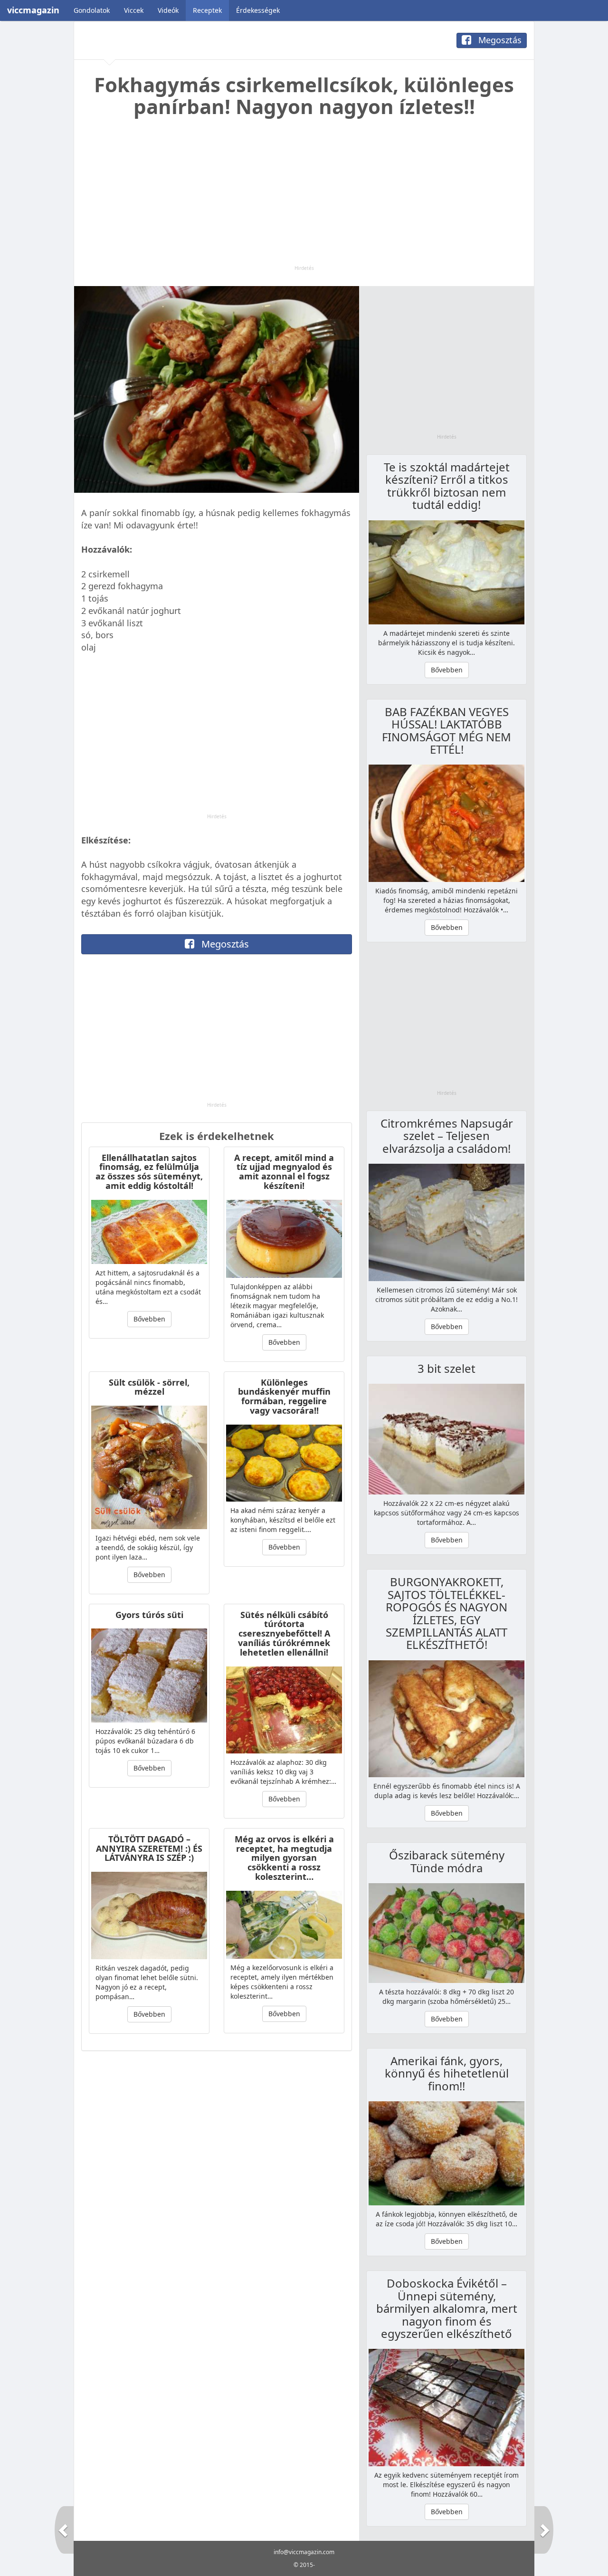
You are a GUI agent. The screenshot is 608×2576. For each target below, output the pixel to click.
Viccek (134, 10)
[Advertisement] (304, 198)
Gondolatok (92, 10)
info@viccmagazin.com (304, 2552)
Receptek (207, 10)
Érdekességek (258, 10)
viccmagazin (33, 10)
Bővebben (149, 1319)
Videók (168, 10)
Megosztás (499, 40)
